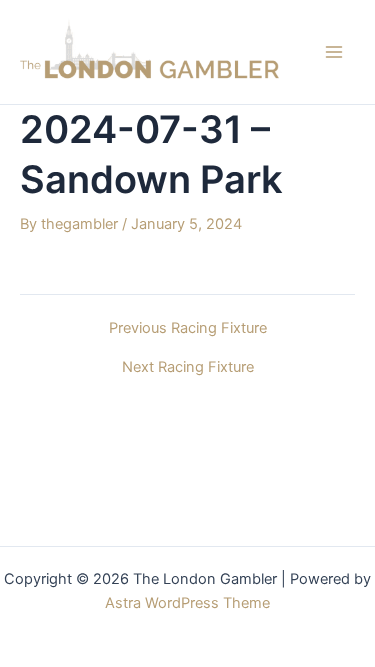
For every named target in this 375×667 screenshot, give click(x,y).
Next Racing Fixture (188, 367)
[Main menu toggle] (334, 52)
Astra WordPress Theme (187, 603)
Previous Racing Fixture (188, 328)
